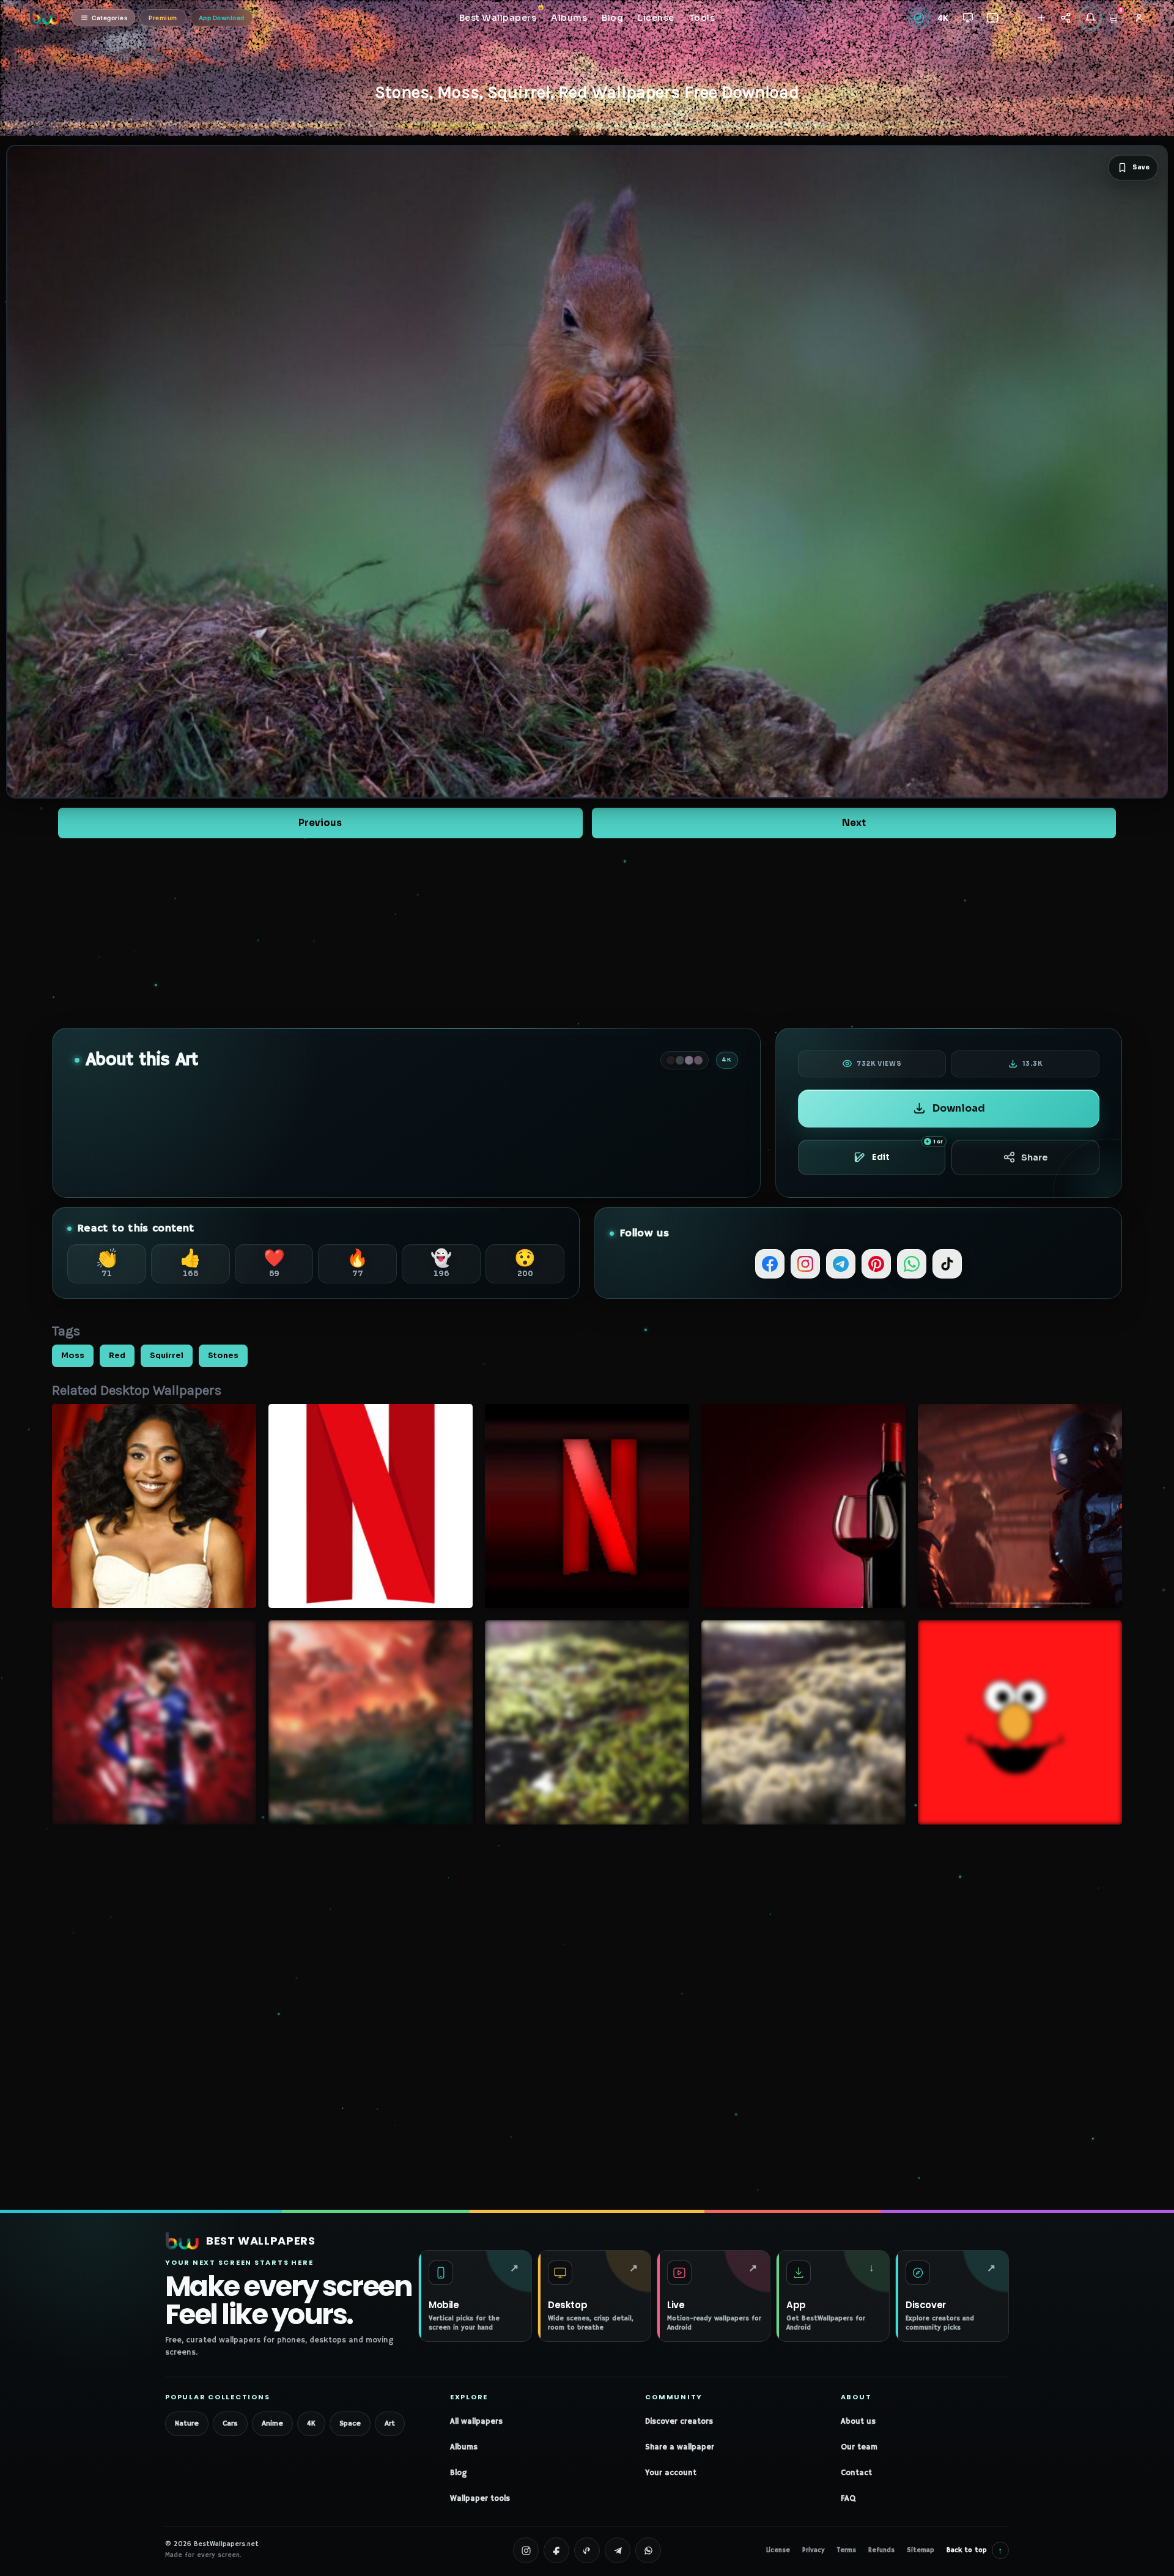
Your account (671, 2473)
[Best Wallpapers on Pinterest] (587, 2550)
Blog (458, 2473)
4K (311, 2423)
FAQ (848, 2499)
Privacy (814, 2550)
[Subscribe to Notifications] (1090, 18)
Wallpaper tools (480, 2499)
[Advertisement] (587, 933)
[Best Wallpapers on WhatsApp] (648, 2550)
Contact (856, 2473)
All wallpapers (476, 2422)
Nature (187, 2423)
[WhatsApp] (912, 1264)
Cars (230, 2423)
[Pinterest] (876, 1264)
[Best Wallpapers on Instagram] (526, 2550)
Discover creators (679, 2422)
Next (854, 823)
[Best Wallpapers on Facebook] (556, 2550)
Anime (272, 2423)
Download (959, 1108)
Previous (320, 823)
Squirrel (167, 1356)
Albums (464, 2447)
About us (858, 2422)
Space (350, 2423)
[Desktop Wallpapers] (968, 18)
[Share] (1065, 18)
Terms (847, 2550)
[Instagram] (805, 1264)
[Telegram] (841, 1264)
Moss (73, 1356)
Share (1034, 1157)
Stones (223, 1356)
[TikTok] (947, 1264)
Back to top (975, 2550)
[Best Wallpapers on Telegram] (618, 2550)
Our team (859, 2447)
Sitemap (921, 2550)
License (778, 2550)
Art (390, 2423)
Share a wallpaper (680, 2447)
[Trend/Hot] (1017, 18)
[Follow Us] (1041, 18)
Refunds (881, 2550)
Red (117, 1356)
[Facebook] (770, 1264)
